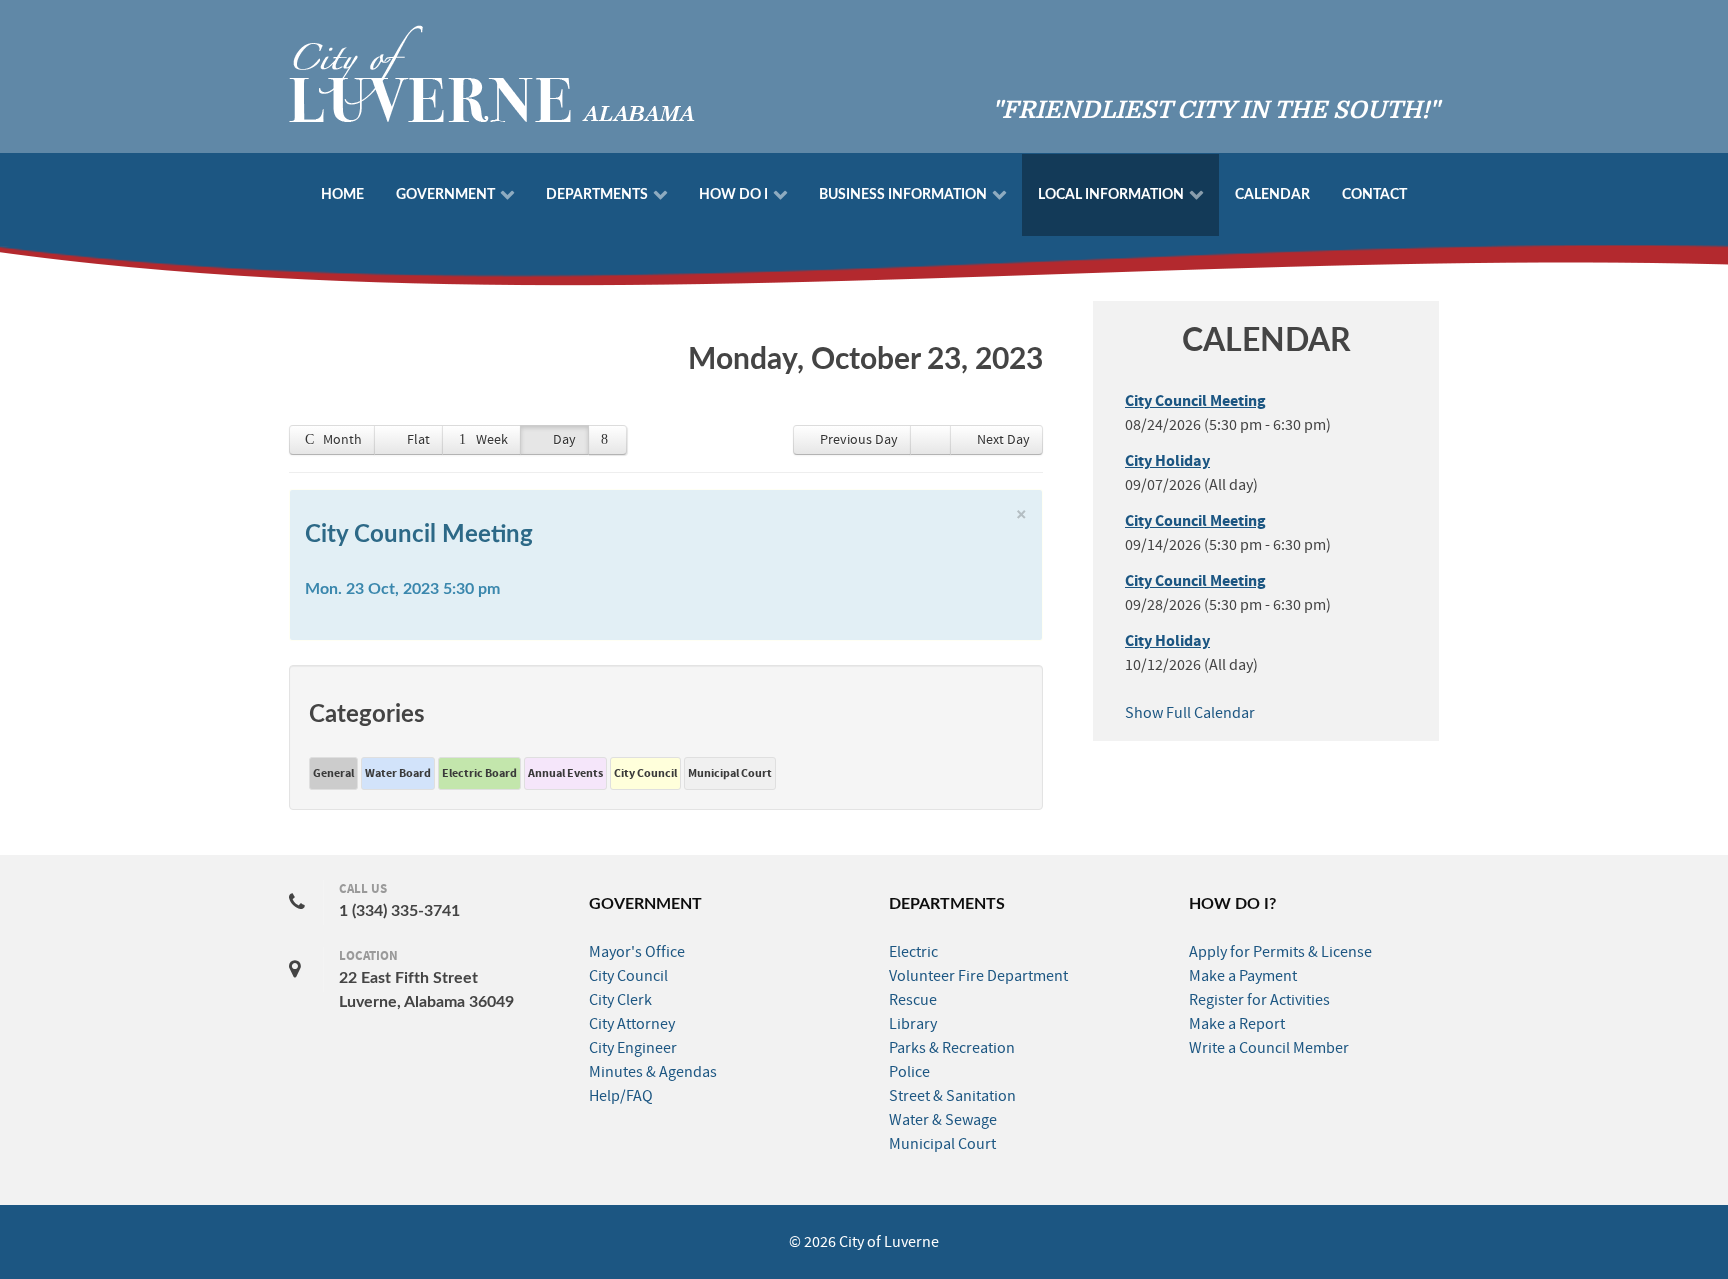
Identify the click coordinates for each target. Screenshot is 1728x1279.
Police (909, 1072)
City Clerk (620, 1000)
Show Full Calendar (1190, 713)
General (333, 773)
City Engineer (633, 1048)
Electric (913, 952)
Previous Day (859, 440)
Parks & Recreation (952, 1048)
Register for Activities (1259, 1000)
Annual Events (565, 773)
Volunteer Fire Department (978, 976)
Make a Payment (1243, 976)
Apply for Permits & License (1280, 952)
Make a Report (1237, 1024)
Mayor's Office (637, 952)
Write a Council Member (1269, 1048)
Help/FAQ (621, 1096)
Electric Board (479, 773)
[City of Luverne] (492, 72)
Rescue (913, 1000)
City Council (645, 773)
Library (913, 1024)
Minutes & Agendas (653, 1072)
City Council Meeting (419, 535)
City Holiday (1167, 461)
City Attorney (632, 1024)
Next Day (1003, 440)
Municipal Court (730, 773)
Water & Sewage (943, 1120)
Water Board (398, 773)
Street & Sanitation (952, 1096)
